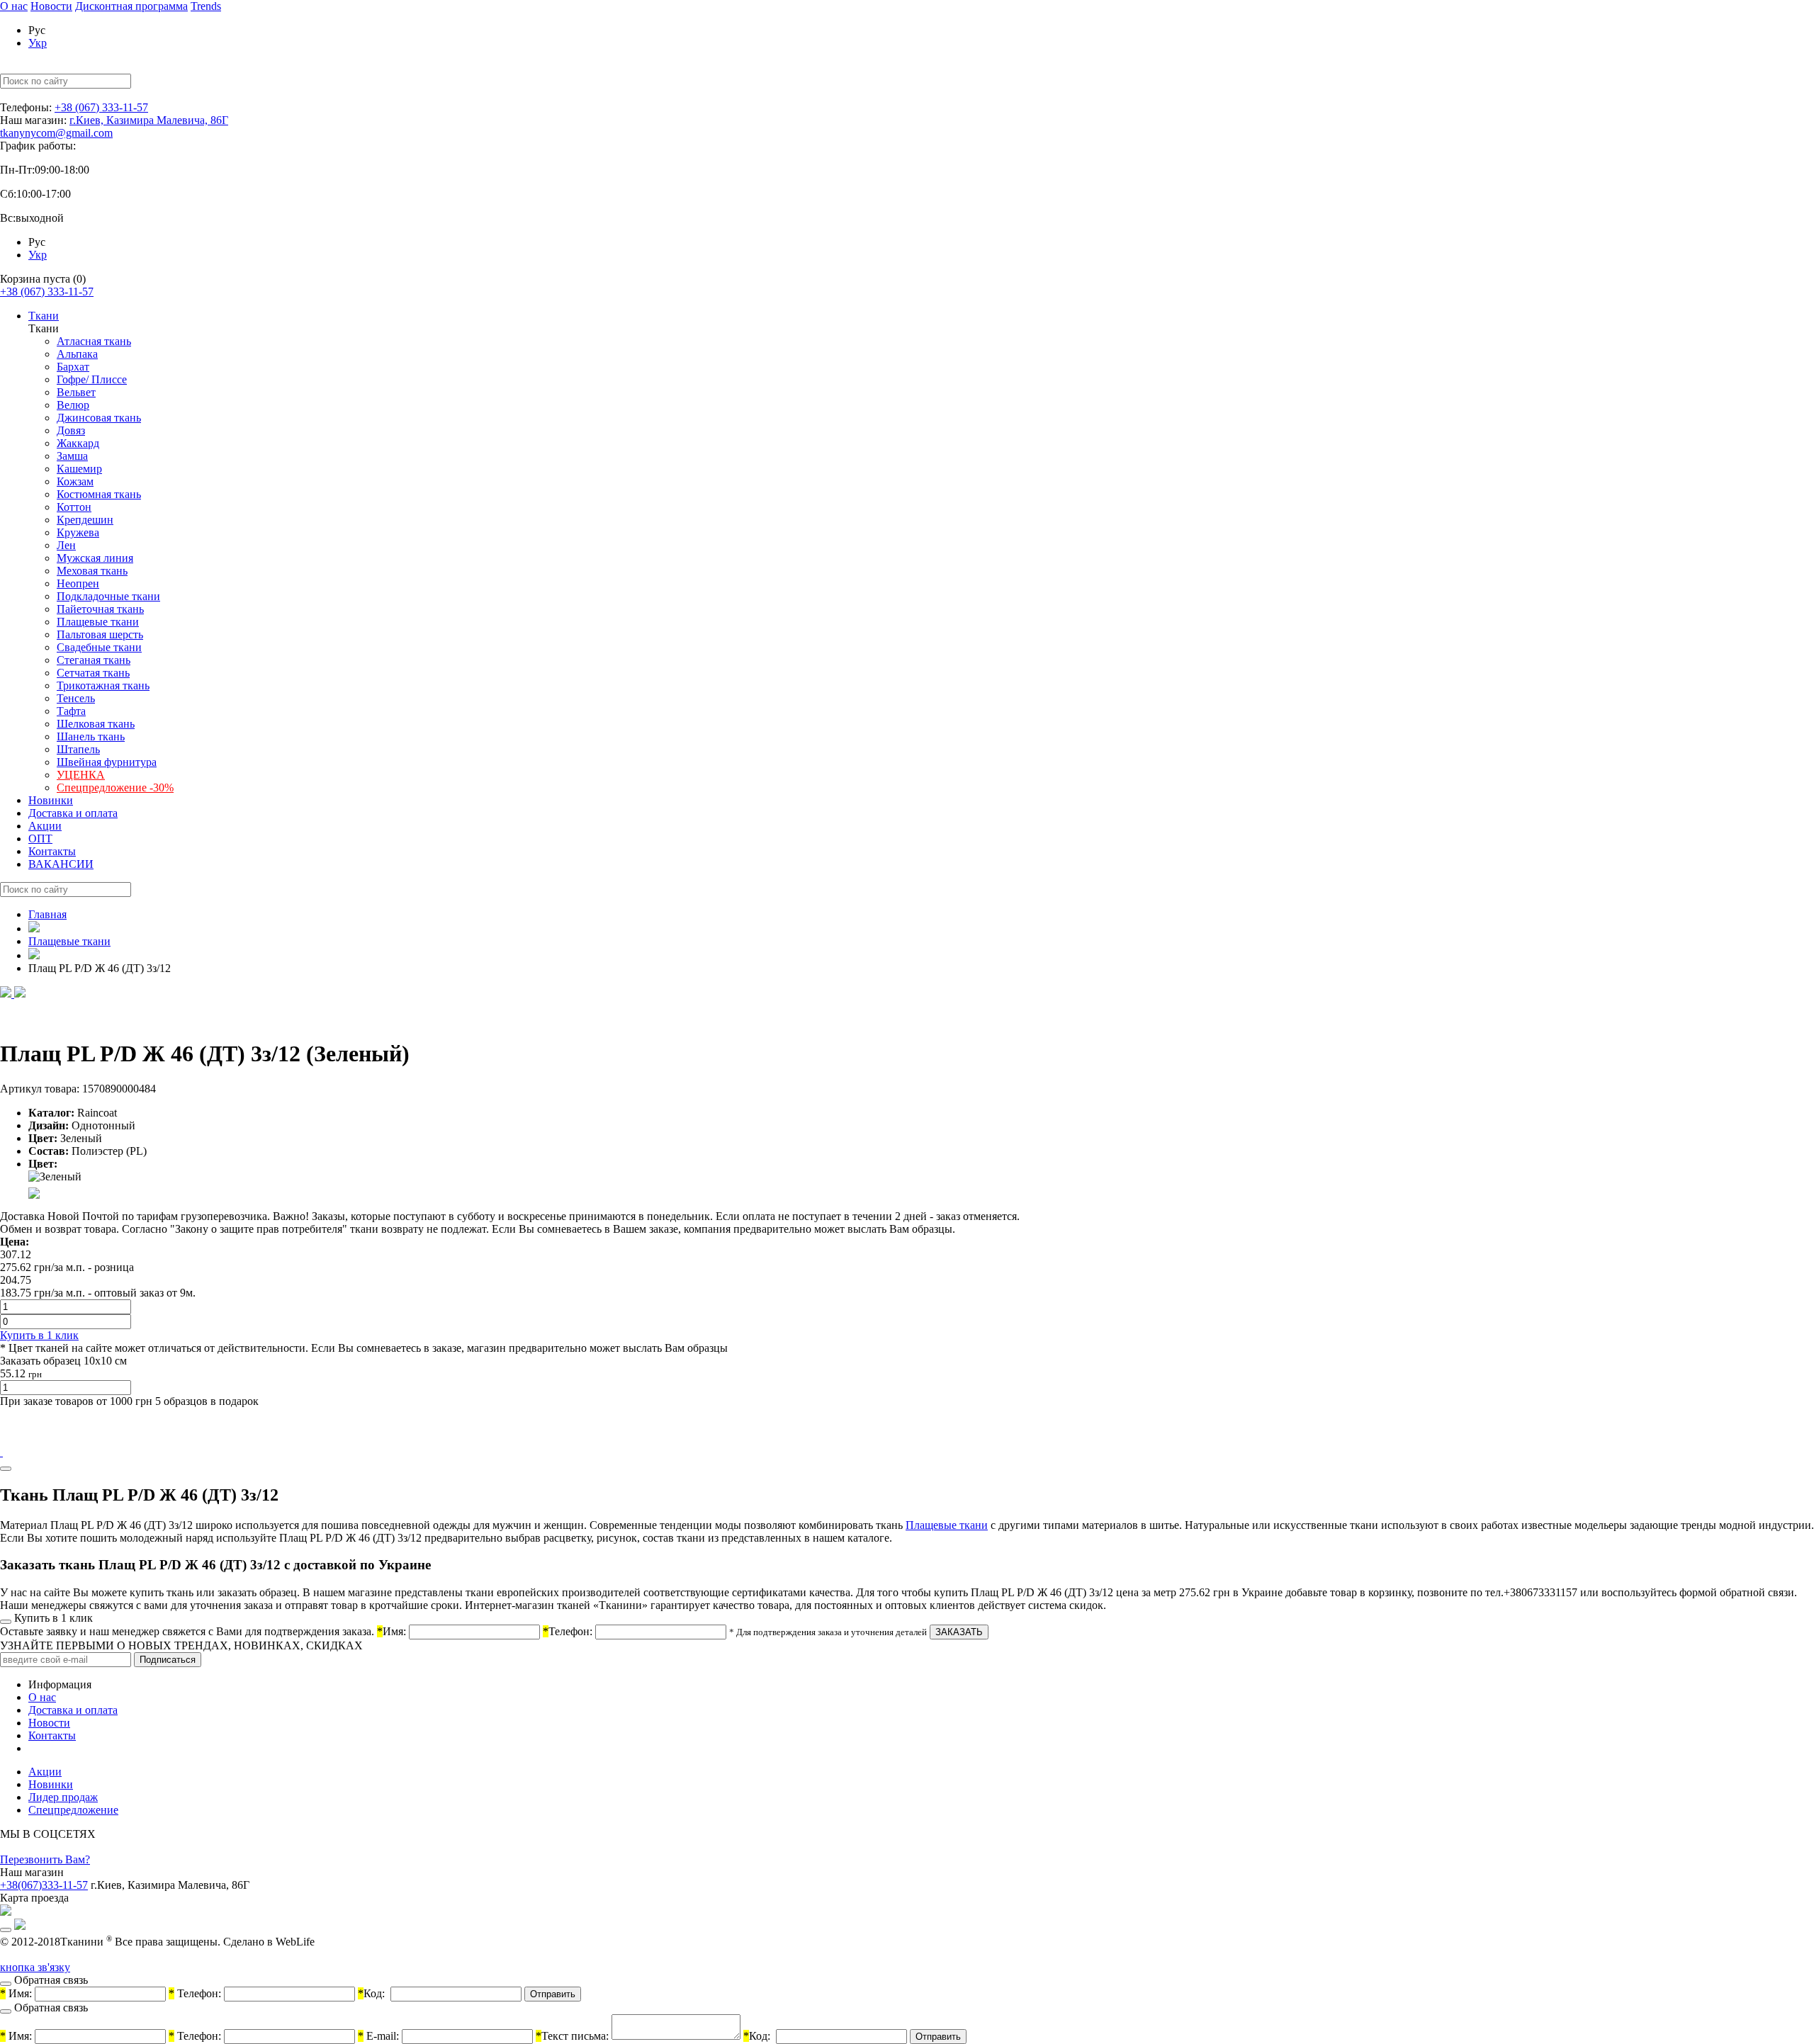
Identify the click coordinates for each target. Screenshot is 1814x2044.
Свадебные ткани (99, 647)
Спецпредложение (73, 1810)
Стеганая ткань (94, 660)
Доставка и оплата (73, 813)
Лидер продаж (63, 1797)
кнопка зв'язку (35, 1967)
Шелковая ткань (96, 724)
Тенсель (76, 698)
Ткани (44, 316)
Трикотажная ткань (103, 685)
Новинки (51, 800)
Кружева (78, 532)
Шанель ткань (91, 736)
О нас (14, 6)
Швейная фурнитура (107, 762)
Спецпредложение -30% (115, 787)
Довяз (71, 430)
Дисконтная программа (131, 6)
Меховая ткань (92, 571)
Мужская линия (95, 558)
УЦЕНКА (81, 775)
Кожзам (75, 481)
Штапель (78, 749)
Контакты (52, 851)
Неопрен (78, 583)
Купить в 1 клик (39, 1335)
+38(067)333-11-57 (44, 1885)
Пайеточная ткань (100, 609)
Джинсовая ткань (99, 418)
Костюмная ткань (99, 494)
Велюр (73, 405)
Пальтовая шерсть (100, 634)
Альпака (77, 354)
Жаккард (78, 443)
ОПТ (40, 839)
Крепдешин (85, 520)
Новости (51, 6)
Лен (66, 545)
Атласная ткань (94, 341)
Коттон (74, 507)
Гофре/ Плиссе (92, 379)
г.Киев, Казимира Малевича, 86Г (149, 120)
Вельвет (76, 392)
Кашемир (79, 469)
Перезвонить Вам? (45, 1859)
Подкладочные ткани (108, 596)
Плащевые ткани (98, 622)
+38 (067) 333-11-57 (101, 107)
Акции (45, 826)
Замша (72, 456)
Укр (38, 43)
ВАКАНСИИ (61, 864)
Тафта (71, 711)
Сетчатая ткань (93, 673)
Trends (206, 6)
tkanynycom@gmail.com (56, 133)
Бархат (73, 367)
